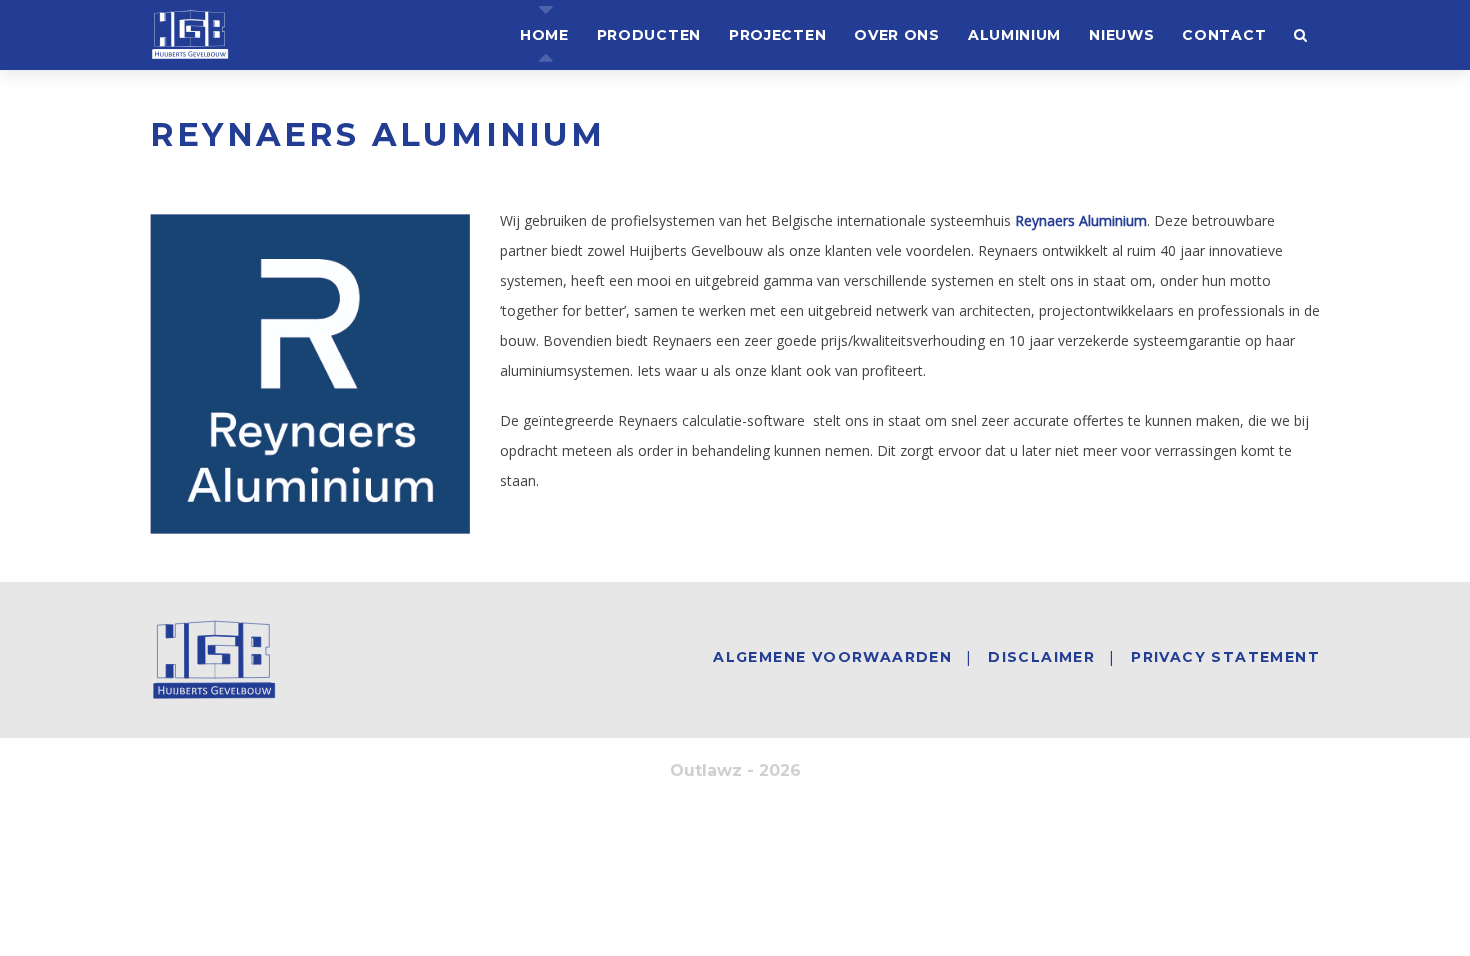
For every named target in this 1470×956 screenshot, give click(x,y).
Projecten (777, 35)
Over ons (897, 35)
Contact (1224, 35)
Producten (649, 35)
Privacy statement (1225, 657)
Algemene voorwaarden (832, 657)
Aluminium (1014, 35)
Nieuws (1121, 35)
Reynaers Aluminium (1081, 220)
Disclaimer (1041, 657)
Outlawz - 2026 (735, 770)
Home (544, 35)
